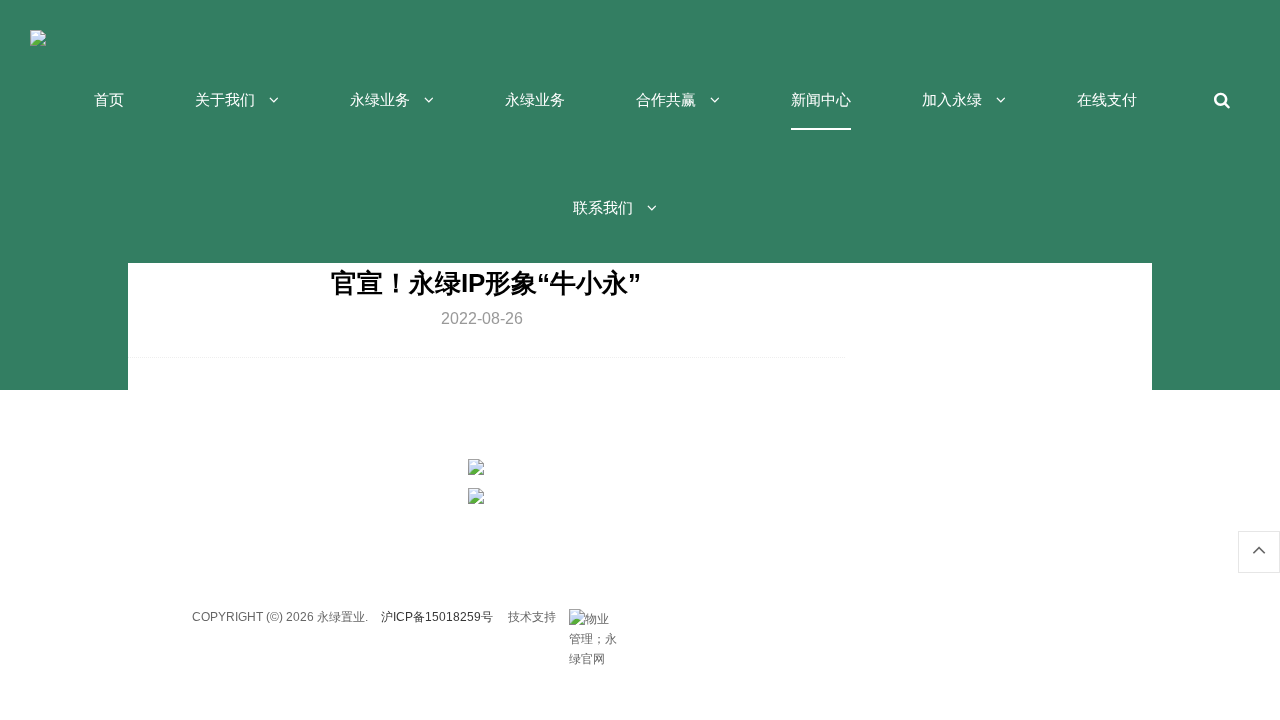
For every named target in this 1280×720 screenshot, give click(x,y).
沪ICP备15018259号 (437, 617)
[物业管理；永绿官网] (594, 619)
